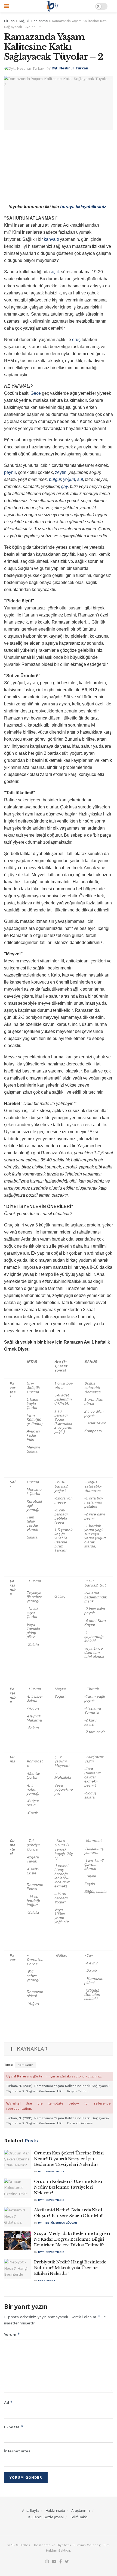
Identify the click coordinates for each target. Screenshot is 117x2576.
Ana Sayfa (31, 2511)
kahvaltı (51, 239)
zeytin (61, 472)
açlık (55, 272)
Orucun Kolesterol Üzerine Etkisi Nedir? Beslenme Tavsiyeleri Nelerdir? (68, 2187)
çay (64, 486)
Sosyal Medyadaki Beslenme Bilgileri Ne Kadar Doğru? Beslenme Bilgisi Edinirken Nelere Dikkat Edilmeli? (72, 2239)
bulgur (55, 479)
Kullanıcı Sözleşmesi (46, 2517)
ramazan (26, 2065)
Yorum (12, 2334)
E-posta (14, 2427)
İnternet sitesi (18, 2451)
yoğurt (69, 479)
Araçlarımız (81, 2511)
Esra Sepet (47, 2280)
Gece (36, 393)
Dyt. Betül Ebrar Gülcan (58, 2223)
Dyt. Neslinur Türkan (70, 68)
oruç (76, 340)
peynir (10, 472)
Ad (8, 2402)
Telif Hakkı (79, 2517)
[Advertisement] (59, 168)
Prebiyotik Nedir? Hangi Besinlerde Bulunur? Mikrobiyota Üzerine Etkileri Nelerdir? (70, 2268)
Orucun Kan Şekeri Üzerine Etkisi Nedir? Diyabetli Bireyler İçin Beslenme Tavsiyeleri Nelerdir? (69, 2159)
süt (80, 479)
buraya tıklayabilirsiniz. (84, 207)
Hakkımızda (55, 2511)
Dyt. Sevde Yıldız (51, 2171)
